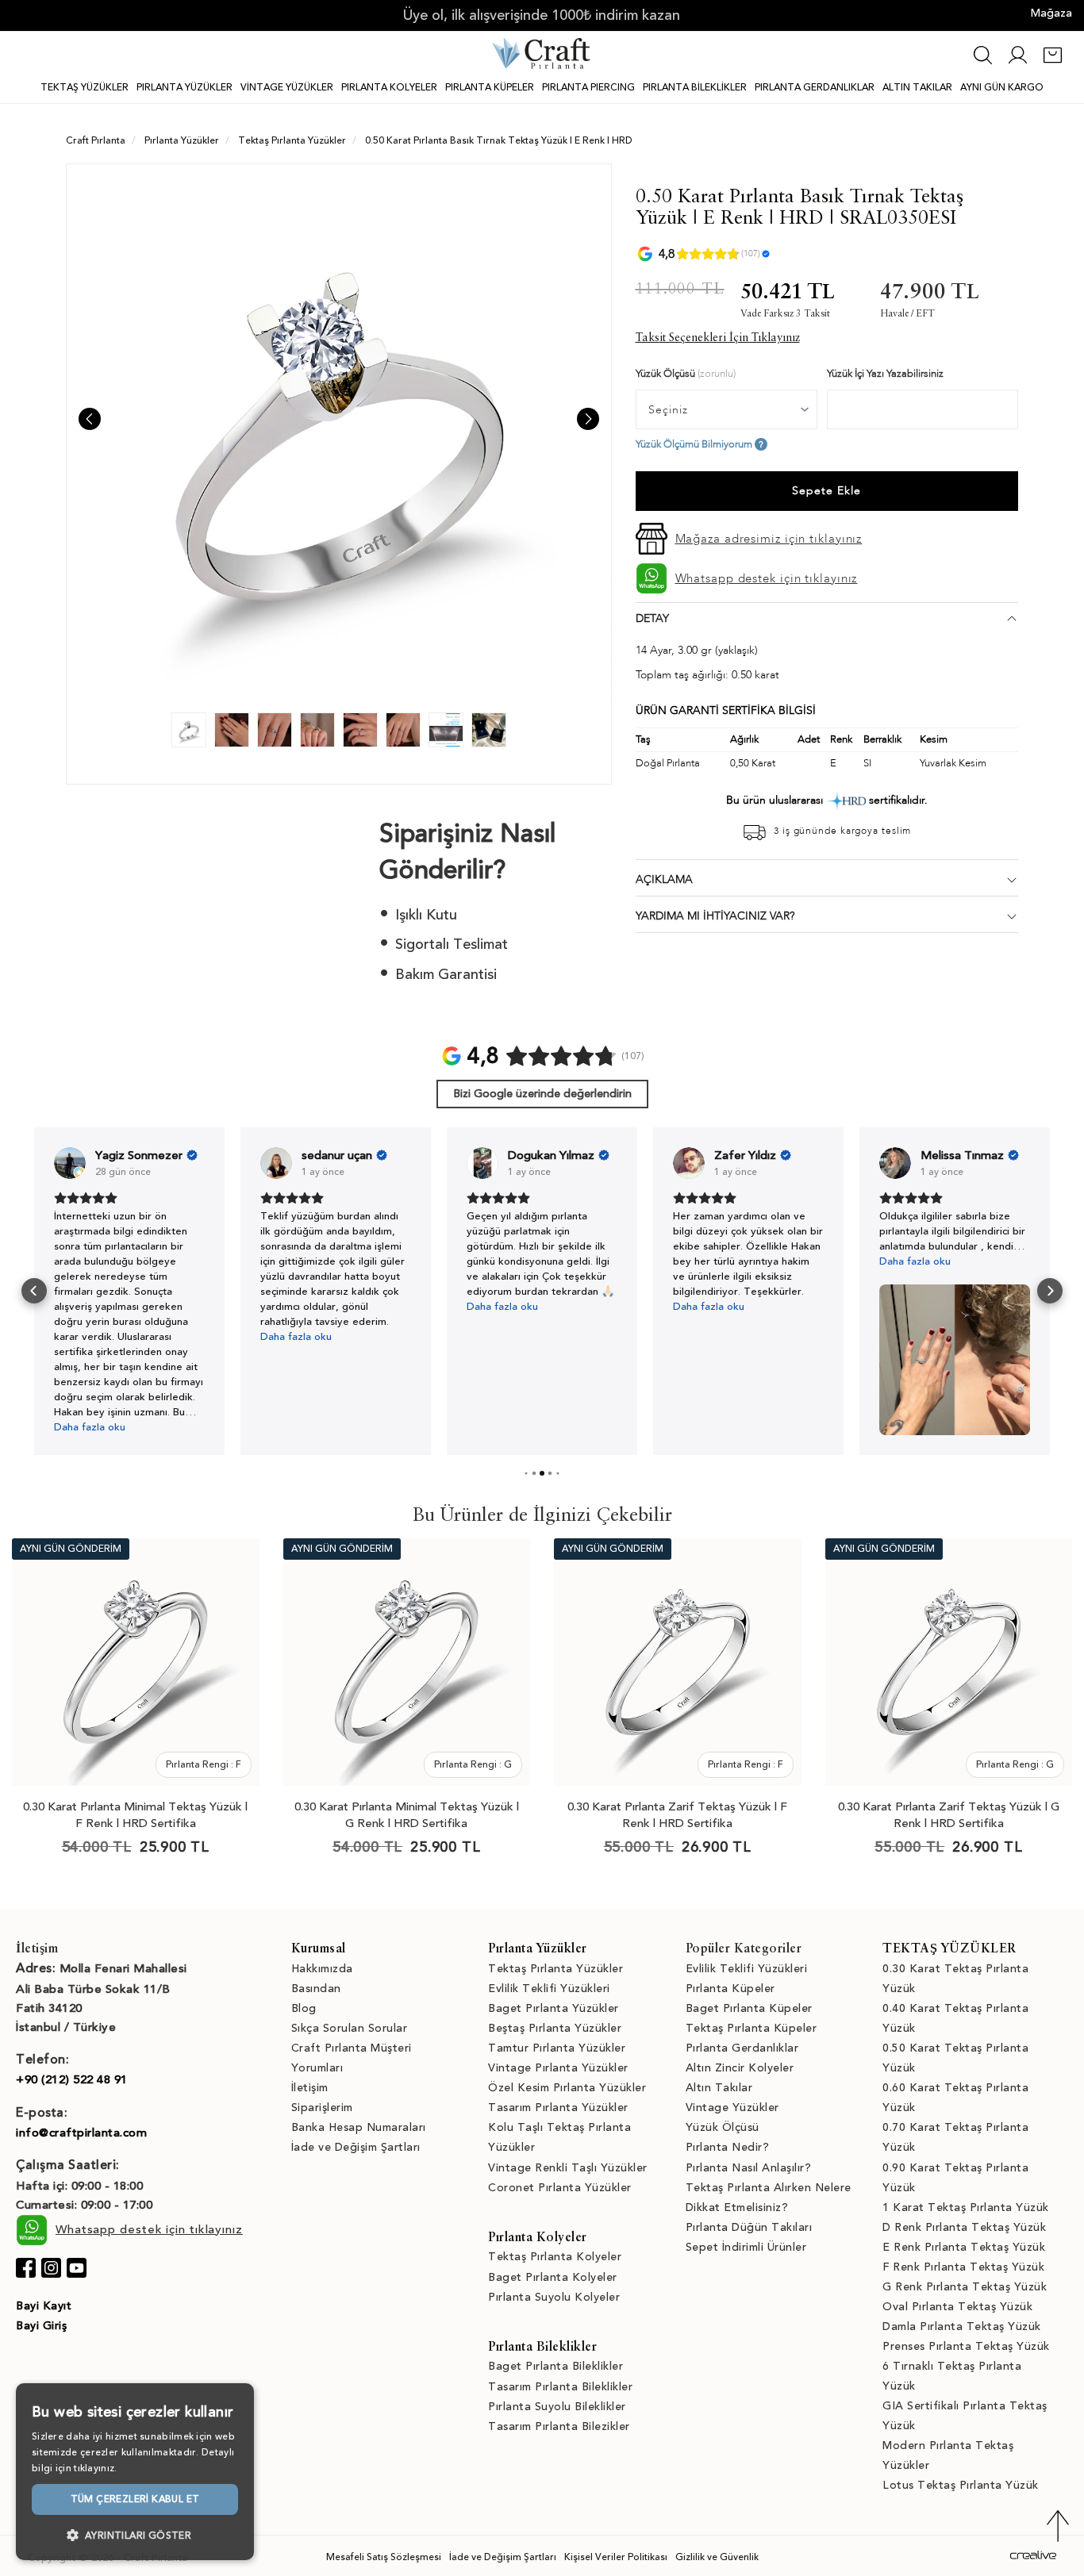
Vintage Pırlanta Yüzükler (558, 2068)
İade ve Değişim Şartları (356, 2147)
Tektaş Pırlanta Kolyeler (555, 2257)
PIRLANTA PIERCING (588, 87)
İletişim (310, 2088)
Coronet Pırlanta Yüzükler (560, 2188)
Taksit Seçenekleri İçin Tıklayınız (718, 338)
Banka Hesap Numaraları (359, 2127)
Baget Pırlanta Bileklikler (555, 2366)
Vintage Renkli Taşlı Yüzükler (568, 2168)
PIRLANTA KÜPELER (490, 87)
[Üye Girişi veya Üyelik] (1018, 63)
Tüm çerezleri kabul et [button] (135, 2499)
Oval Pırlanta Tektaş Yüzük (957, 2307)
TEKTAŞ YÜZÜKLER (85, 87)
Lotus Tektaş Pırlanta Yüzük (961, 2485)
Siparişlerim (322, 2108)
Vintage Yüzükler (732, 2108)
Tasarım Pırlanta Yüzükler (558, 2108)
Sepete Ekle (826, 491)
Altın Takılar (719, 2088)
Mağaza (1051, 13)
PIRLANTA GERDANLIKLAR (815, 87)
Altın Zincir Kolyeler (740, 2068)
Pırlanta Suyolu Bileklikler (557, 2407)
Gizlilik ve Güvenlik (717, 2557)
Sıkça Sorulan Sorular (350, 2028)
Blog (304, 2008)
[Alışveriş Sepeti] (1053, 63)
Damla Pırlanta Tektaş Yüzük (962, 2326)
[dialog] (135, 2472)
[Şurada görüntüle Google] (70, 1163)
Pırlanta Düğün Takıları (749, 2227)
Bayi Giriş (41, 2326)
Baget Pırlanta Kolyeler (553, 2277)
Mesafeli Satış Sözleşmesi (384, 2557)
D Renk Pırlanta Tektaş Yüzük (964, 2227)
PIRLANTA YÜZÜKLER (185, 87)
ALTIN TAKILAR (917, 87)
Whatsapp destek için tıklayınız (767, 578)
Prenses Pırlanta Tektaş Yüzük (966, 2346)
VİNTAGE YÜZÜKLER (287, 87)
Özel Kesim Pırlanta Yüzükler (567, 2088)
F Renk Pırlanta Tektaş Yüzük (963, 2267)
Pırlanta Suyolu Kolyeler (554, 2297)
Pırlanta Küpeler (730, 1989)
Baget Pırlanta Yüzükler (554, 2008)
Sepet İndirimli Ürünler (746, 2247)
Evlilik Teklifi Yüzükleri (549, 1989)
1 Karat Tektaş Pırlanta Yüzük (966, 2207)
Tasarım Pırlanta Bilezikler (559, 2426)
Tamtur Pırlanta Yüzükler (557, 2048)
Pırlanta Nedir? (728, 2147)
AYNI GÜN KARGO (1002, 87)
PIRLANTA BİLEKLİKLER (695, 87)
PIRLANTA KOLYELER (389, 87)
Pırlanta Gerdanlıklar (742, 2048)
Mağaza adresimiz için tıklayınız (769, 539)
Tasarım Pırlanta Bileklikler (560, 2387)
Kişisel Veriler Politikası (616, 2557)
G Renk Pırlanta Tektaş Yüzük (965, 2287)
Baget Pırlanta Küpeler (749, 2008)
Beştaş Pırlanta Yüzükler (555, 2028)
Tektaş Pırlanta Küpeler (751, 2028)
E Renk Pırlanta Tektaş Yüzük (964, 2247)
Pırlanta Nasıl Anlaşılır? (749, 2168)
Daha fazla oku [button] (90, 1427)
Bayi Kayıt (44, 2306)
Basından (316, 1989)
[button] (34, 1291)
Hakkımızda (322, 1969)
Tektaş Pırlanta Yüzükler (555, 1969)
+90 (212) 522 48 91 (72, 2079)
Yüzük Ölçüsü (723, 2127)
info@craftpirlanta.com (81, 2133)
